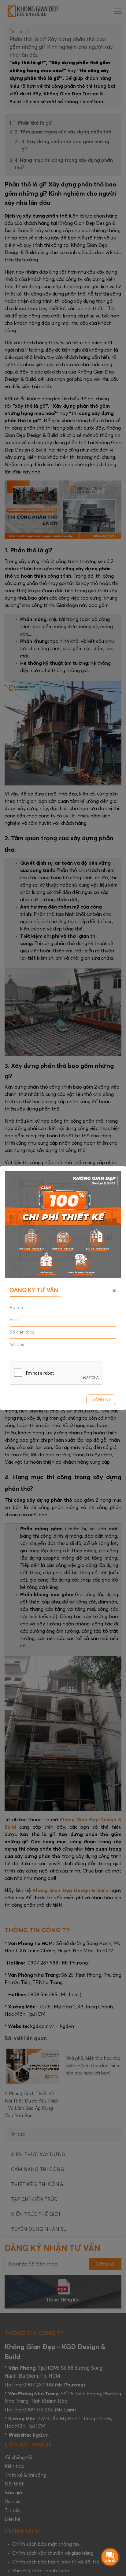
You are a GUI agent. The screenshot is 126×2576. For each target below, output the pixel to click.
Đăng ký (101, 1400)
